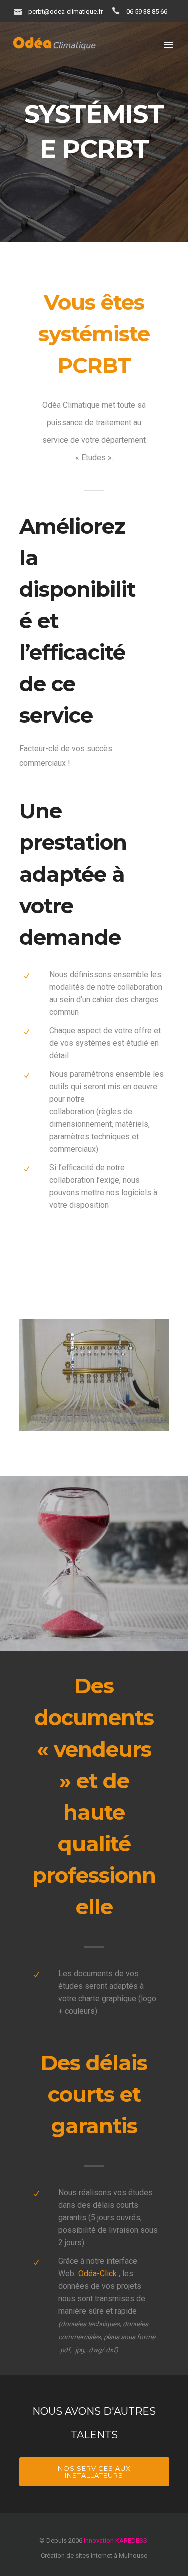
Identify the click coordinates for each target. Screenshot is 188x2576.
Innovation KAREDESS (116, 2541)
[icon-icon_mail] (20, 11)
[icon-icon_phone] (118, 11)
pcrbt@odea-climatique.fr (65, 11)
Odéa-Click (98, 2274)
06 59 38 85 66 (147, 11)
